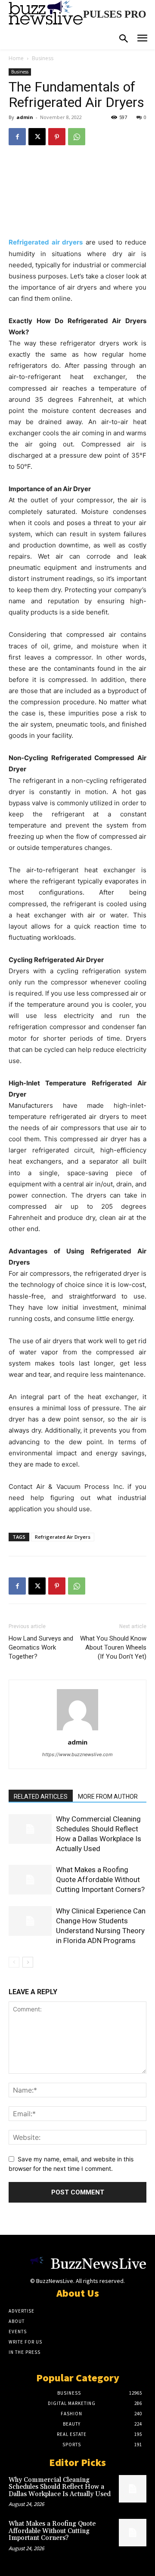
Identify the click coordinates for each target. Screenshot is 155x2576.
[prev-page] (14, 1962)
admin (25, 117)
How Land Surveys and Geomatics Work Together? (41, 1647)
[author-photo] (77, 1730)
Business (43, 58)
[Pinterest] (57, 137)
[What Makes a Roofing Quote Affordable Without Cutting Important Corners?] (30, 1880)
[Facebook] (17, 137)
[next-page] (28, 1962)
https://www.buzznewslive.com (77, 1754)
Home (16, 58)
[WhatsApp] (77, 137)
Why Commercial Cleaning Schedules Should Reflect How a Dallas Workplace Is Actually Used (60, 2487)
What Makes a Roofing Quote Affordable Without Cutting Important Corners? (100, 1879)
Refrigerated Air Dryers (63, 1537)
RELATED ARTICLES (41, 1797)
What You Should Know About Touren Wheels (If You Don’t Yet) (113, 1647)
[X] (37, 137)
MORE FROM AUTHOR (108, 1797)
